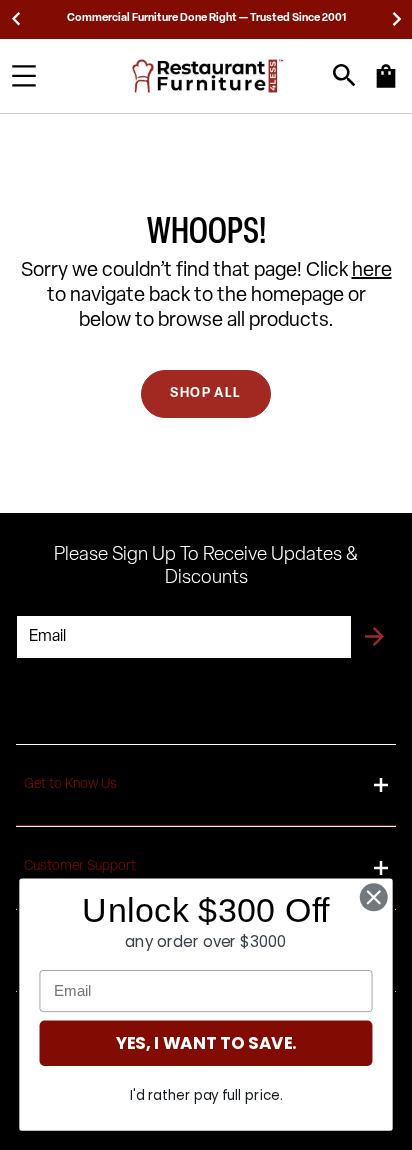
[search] (344, 75)
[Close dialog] (373, 897)
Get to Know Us (70, 784)
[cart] (386, 86)
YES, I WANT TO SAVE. (206, 1043)
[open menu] (24, 76)
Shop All (205, 393)
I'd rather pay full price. (206, 1095)
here (372, 271)
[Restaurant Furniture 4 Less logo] (209, 76)
